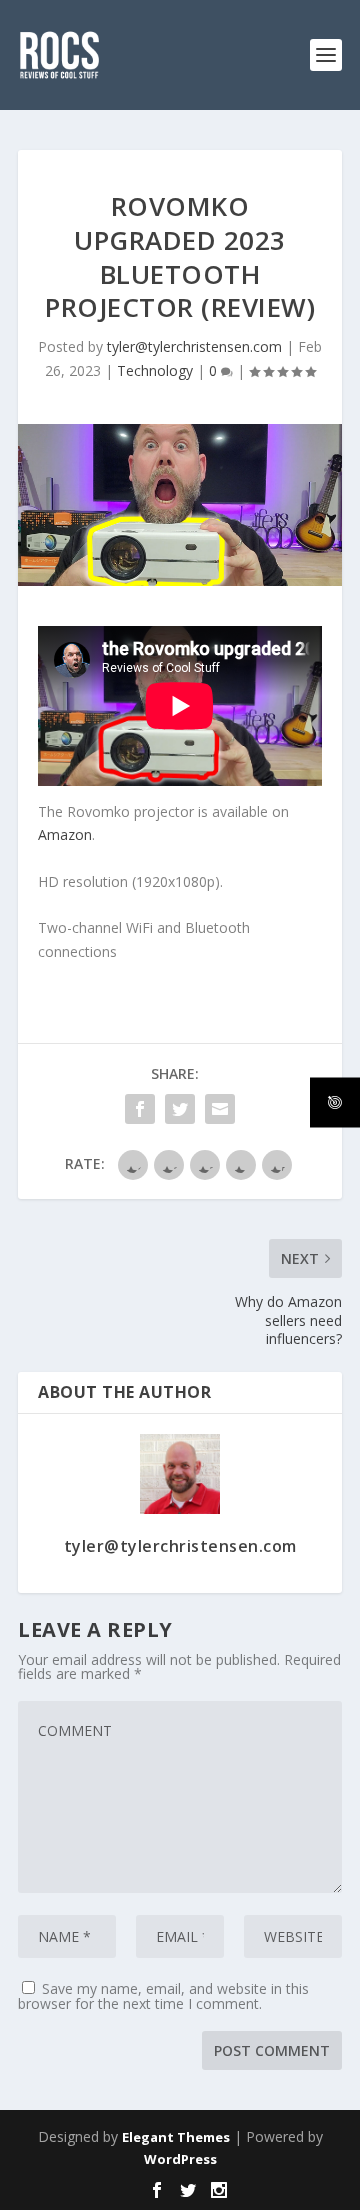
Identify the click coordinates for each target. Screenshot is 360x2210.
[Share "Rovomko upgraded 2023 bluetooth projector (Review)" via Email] (220, 1109)
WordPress (180, 2159)
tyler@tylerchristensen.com (194, 346)
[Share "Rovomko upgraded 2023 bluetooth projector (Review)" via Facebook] (140, 1109)
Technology (155, 370)
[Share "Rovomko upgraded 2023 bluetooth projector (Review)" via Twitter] (180, 1109)
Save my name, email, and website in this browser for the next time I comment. (163, 1996)
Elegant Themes (176, 2137)
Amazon (65, 834)
